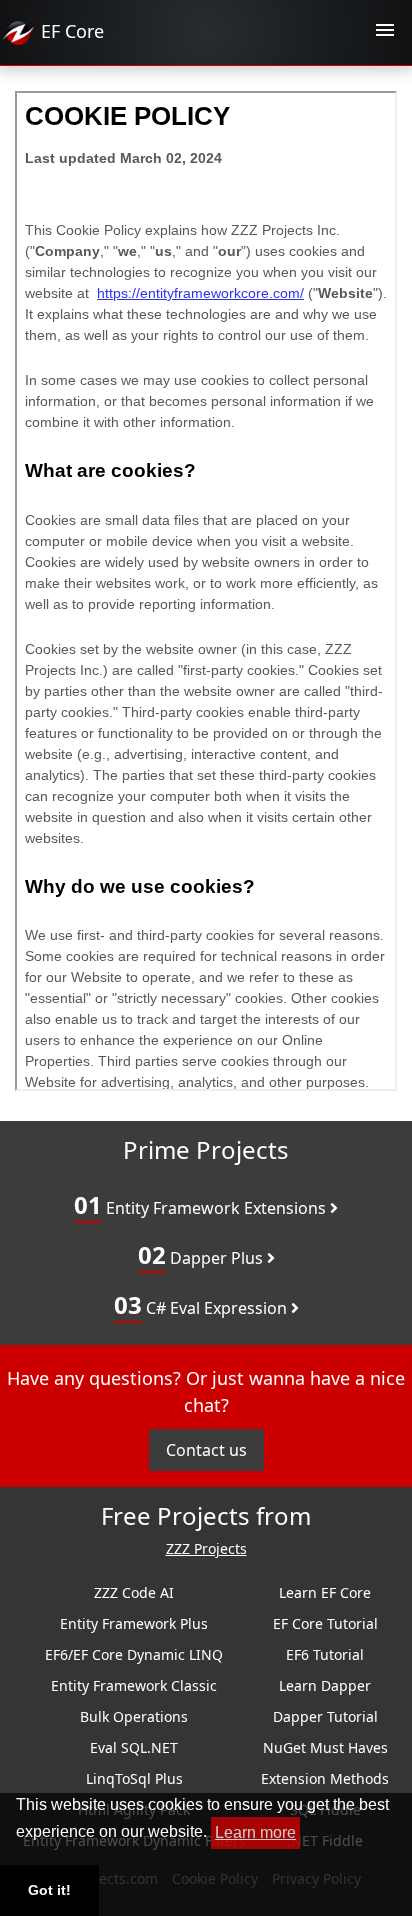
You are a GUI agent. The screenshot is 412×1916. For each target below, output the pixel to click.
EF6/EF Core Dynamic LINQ (134, 1654)
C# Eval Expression (202, 1304)
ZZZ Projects (206, 1549)
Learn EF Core (325, 1592)
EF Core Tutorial (325, 1623)
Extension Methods (325, 1778)
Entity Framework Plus (134, 1623)
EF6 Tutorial (325, 1654)
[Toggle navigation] (385, 33)
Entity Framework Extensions (202, 1204)
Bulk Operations (134, 1716)
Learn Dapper (325, 1685)
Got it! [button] (49, 1890)
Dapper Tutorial (325, 1716)
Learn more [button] (255, 1832)
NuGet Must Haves (325, 1747)
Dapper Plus (202, 1254)
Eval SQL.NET (134, 1747)
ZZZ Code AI (134, 1592)
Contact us (206, 1450)
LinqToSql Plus (134, 1778)
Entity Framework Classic (134, 1685)
